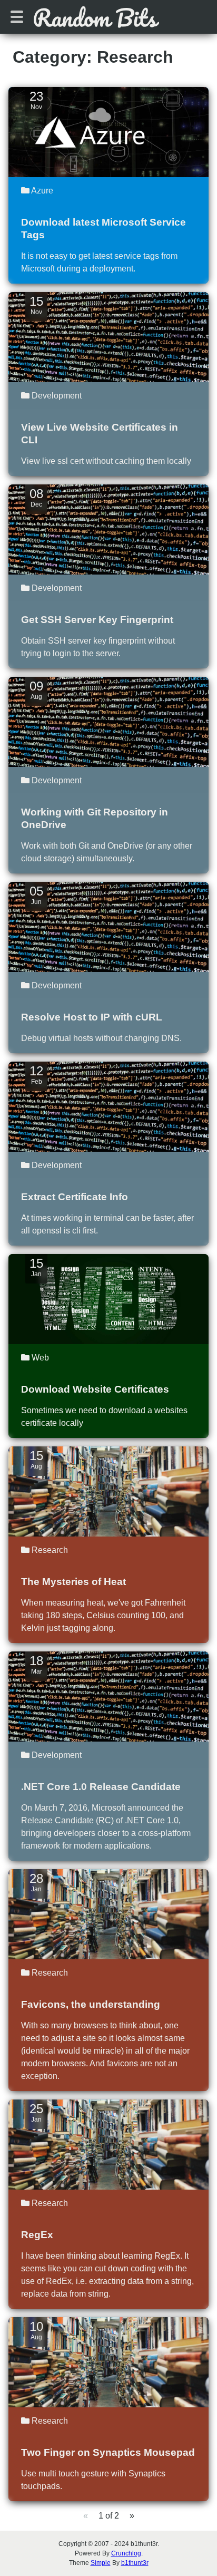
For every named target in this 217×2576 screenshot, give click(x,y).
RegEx (37, 2235)
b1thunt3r (135, 2563)
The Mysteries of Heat (73, 1582)
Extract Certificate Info (75, 1197)
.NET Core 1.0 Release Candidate (101, 1787)
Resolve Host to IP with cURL (92, 1017)
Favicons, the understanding (91, 2004)
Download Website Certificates (95, 1389)
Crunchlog (126, 2553)
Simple (101, 2563)
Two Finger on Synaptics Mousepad (108, 2452)
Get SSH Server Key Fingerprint (97, 620)
